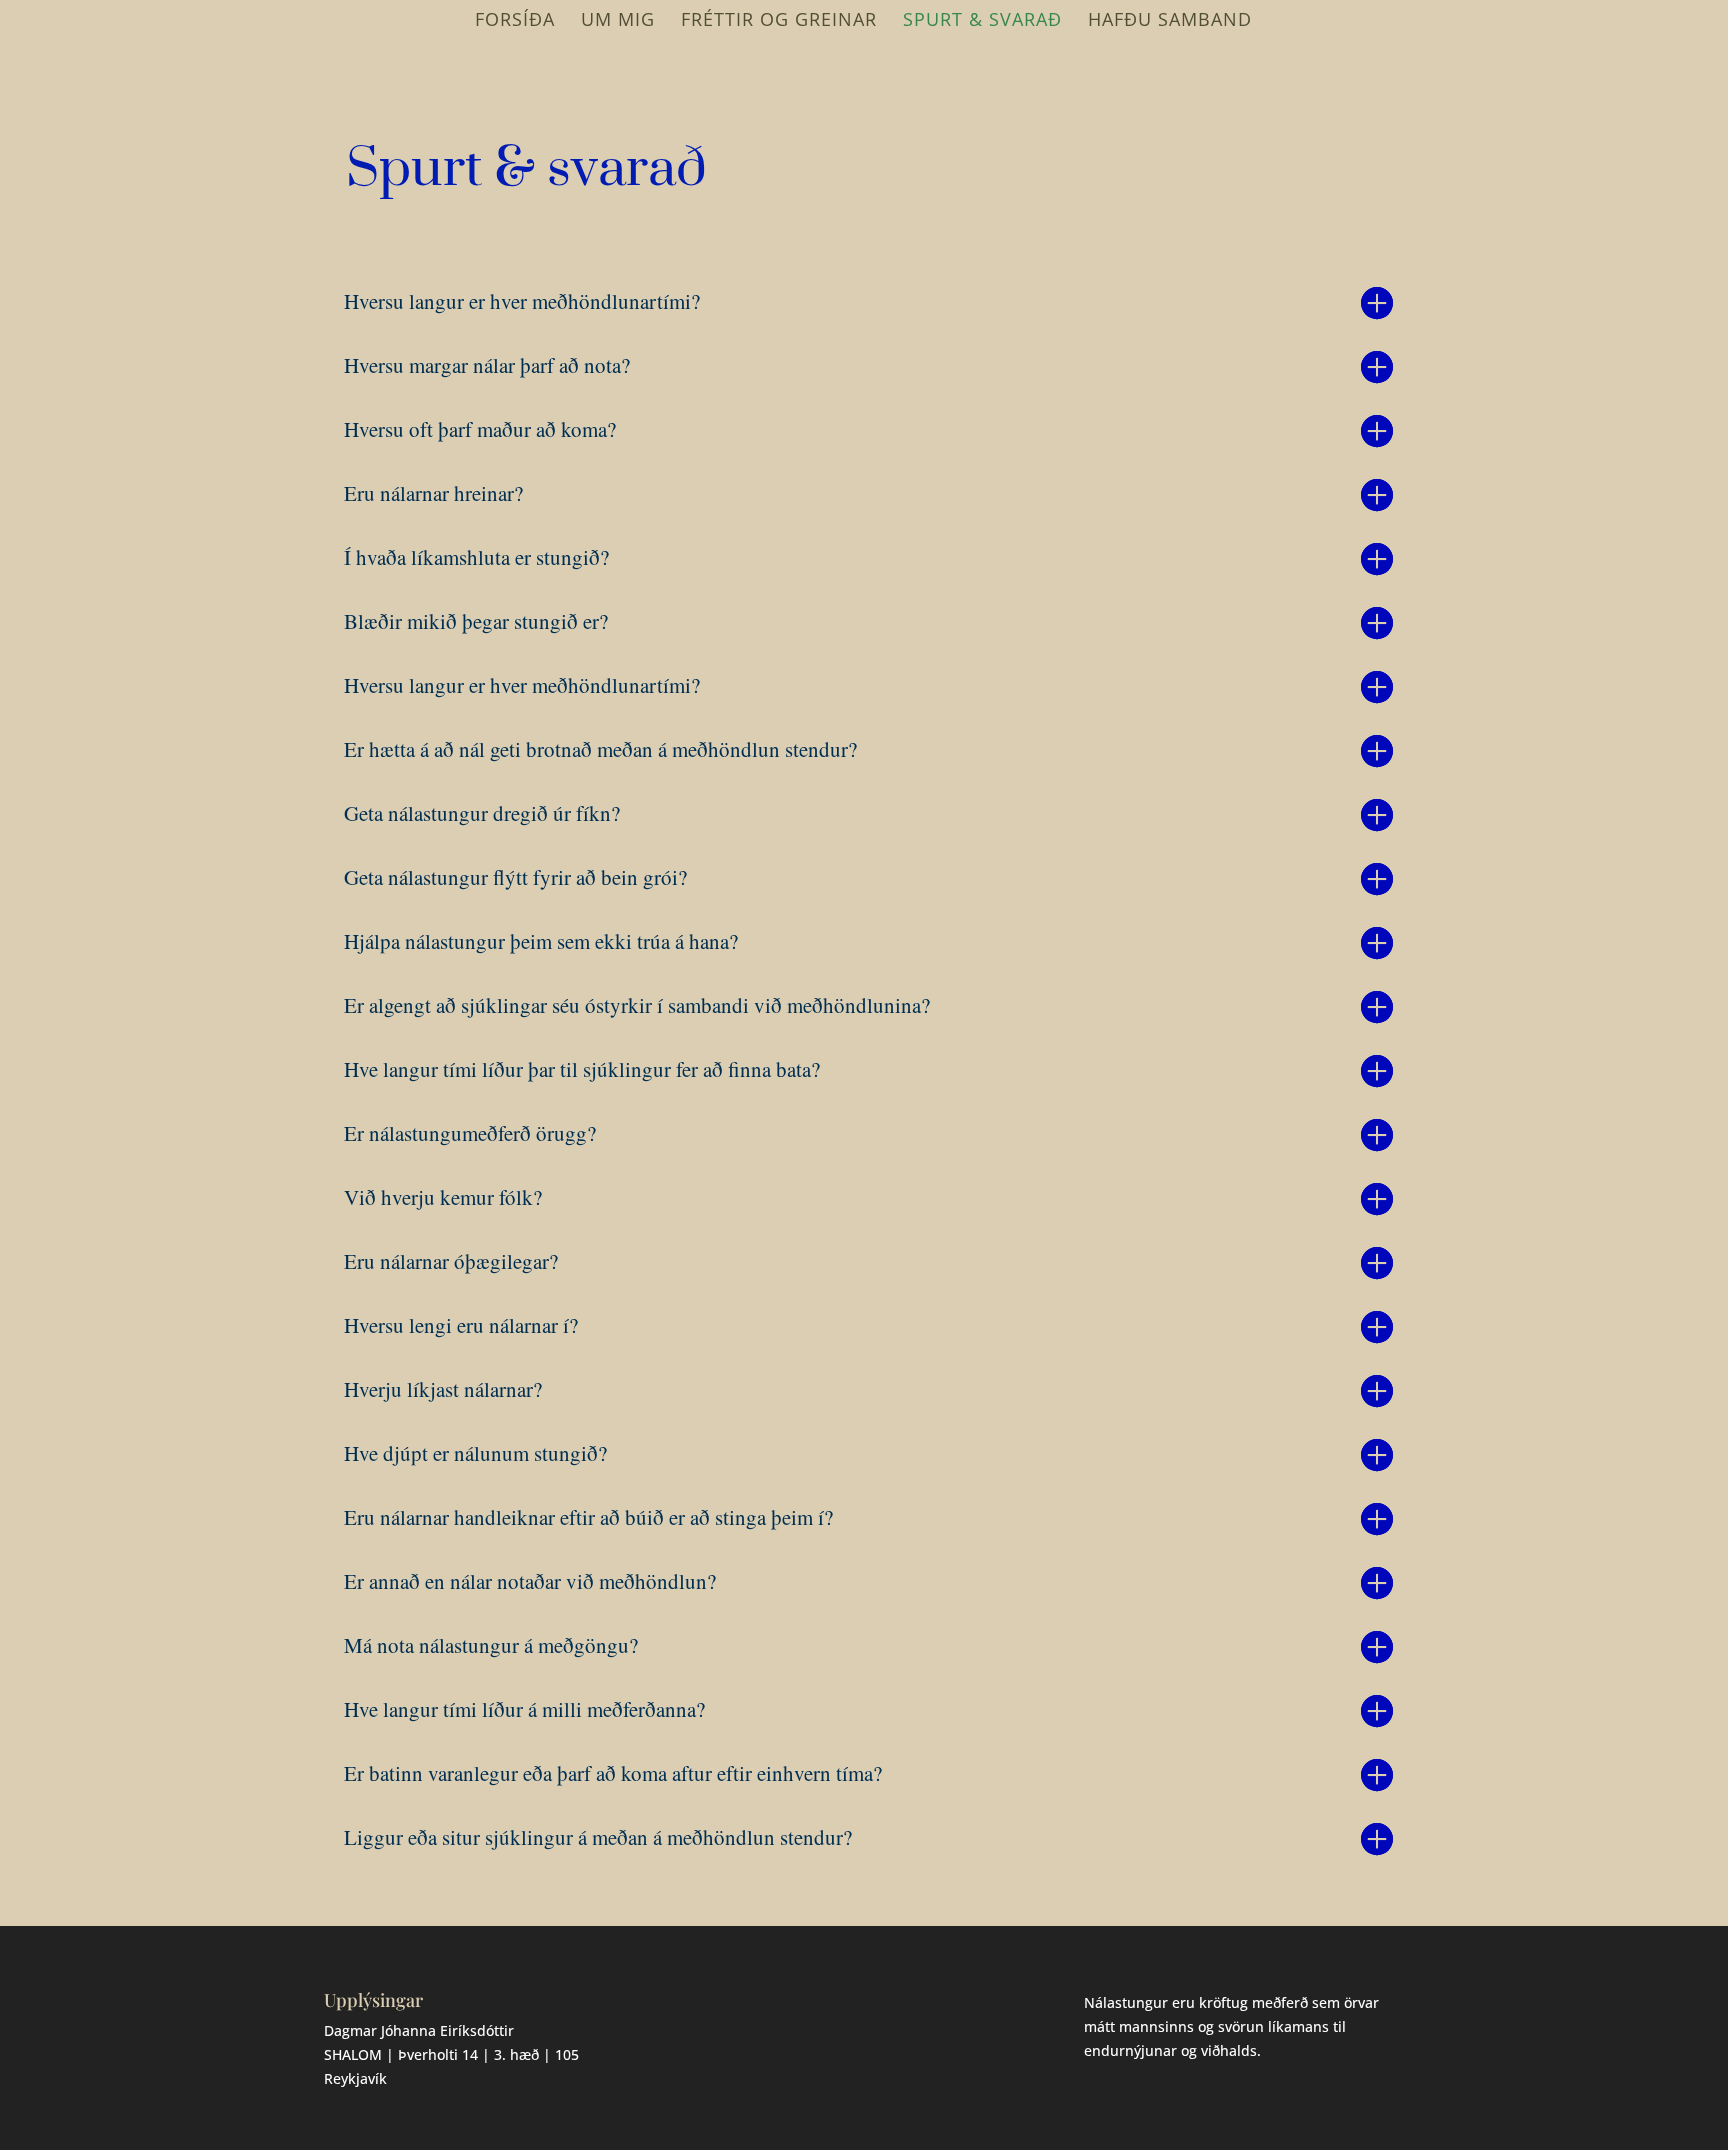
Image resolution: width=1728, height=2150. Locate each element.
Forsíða (515, 21)
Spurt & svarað (982, 21)
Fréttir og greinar (779, 21)
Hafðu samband (1170, 21)
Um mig (618, 21)
